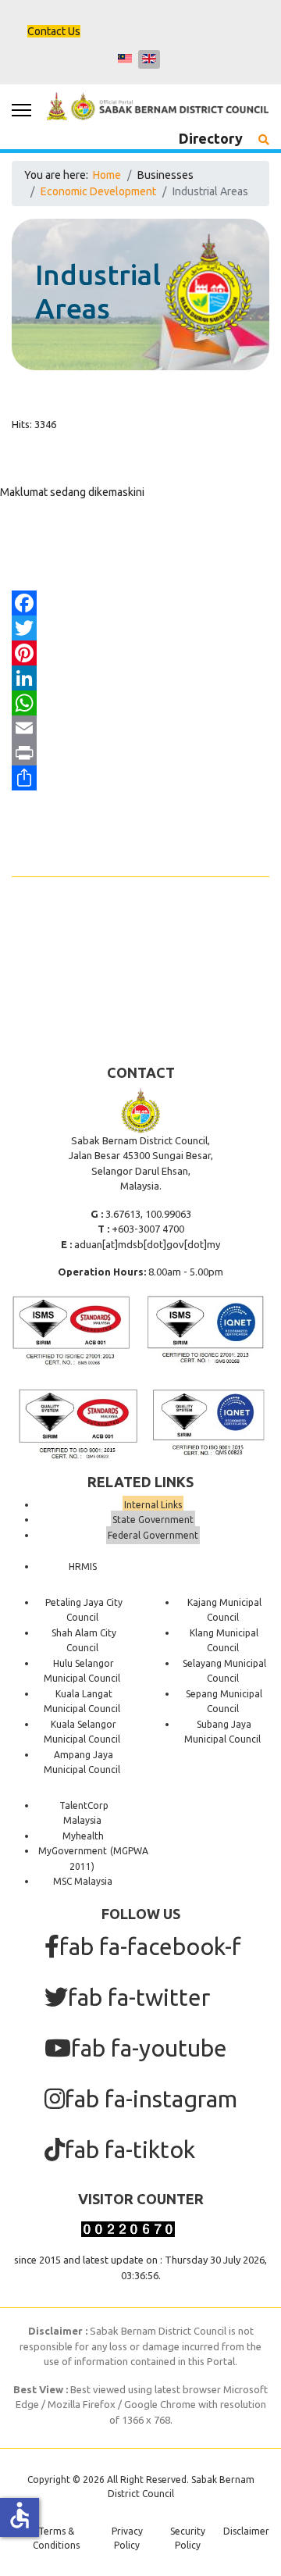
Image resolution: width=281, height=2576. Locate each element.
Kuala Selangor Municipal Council (82, 1732)
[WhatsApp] (140, 703)
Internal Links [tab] (153, 1505)
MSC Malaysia (83, 1881)
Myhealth (83, 1836)
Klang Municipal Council (224, 1641)
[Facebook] (140, 603)
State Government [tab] (153, 1520)
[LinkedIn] (140, 678)
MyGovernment (73, 1851)
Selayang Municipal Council (224, 1671)
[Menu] (21, 110)
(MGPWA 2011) (109, 1859)
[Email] (140, 728)
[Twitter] (140, 628)
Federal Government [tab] (153, 1535)
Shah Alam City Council (84, 1641)
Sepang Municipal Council (224, 1702)
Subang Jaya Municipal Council (222, 1732)
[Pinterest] (140, 653)
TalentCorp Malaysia (84, 1813)
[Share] (140, 778)
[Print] (140, 753)
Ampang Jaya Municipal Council (82, 1763)
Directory (211, 138)
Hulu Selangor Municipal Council (82, 1671)
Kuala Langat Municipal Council (82, 1702)
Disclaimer (246, 2531)
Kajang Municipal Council (224, 1610)
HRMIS (83, 1566)
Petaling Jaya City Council (84, 1610)
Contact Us (54, 31)
